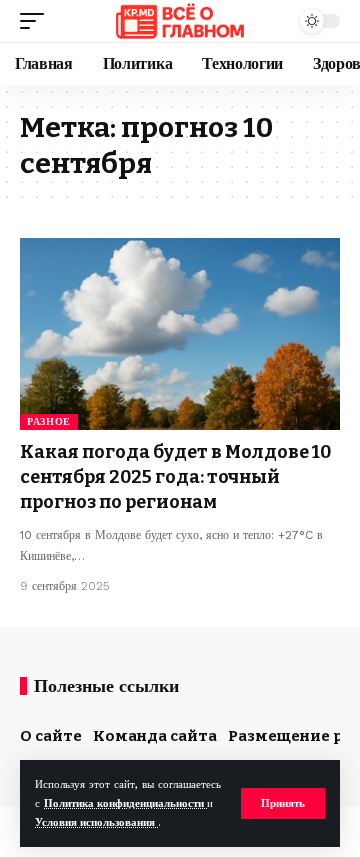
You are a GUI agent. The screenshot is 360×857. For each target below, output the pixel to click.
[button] (283, 803)
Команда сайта (155, 736)
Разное (49, 421)
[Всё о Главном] (180, 21)
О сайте (51, 736)
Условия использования (96, 822)
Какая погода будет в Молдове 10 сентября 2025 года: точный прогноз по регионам (175, 477)
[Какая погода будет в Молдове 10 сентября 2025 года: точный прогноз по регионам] (180, 334)
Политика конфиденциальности (125, 803)
